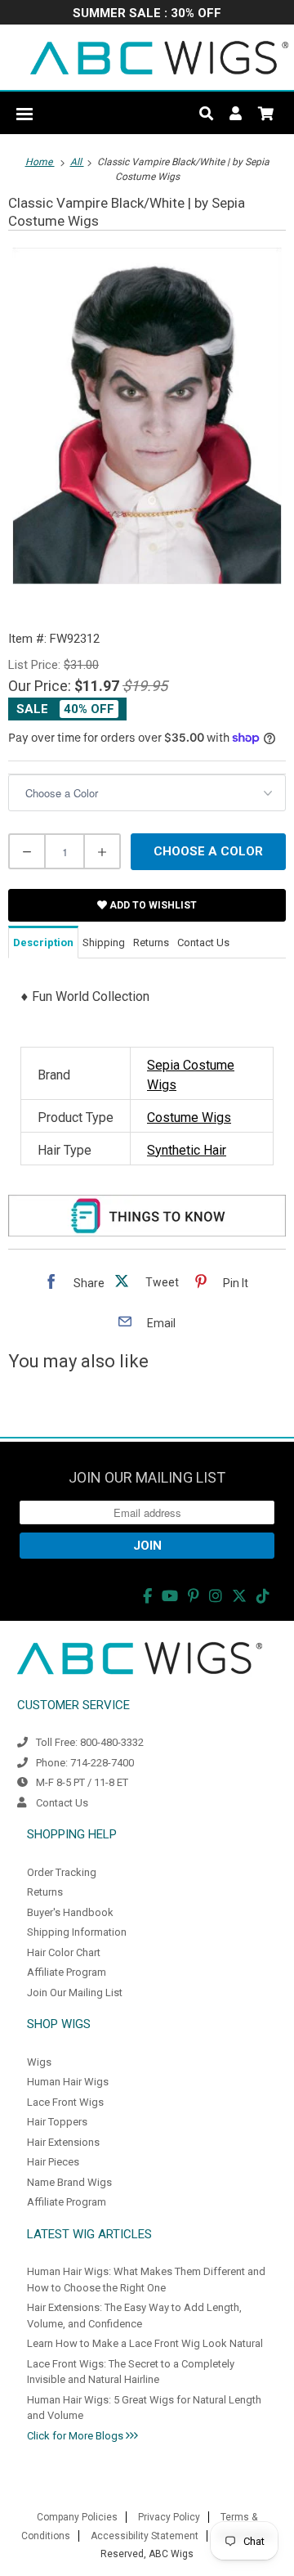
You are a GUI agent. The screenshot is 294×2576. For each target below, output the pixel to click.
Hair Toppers (57, 2122)
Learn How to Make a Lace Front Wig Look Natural (145, 2343)
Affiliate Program (67, 1972)
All (77, 162)
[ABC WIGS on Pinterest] (194, 1596)
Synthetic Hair (187, 1150)
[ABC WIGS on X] (239, 1596)
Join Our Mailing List (75, 1993)
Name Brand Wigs (69, 2182)
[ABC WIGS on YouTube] (170, 1596)
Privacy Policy (169, 2517)
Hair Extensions (63, 2142)
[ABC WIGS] (159, 57)
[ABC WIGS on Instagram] (216, 1596)
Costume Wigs (189, 1117)
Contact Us (62, 1803)
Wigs (39, 2062)
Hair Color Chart (64, 1952)
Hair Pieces (53, 2162)
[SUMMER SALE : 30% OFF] (147, 14)
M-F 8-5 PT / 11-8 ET (82, 1782)
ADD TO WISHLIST (152, 905)
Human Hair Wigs (68, 2082)
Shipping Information (77, 1932)
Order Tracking (62, 1872)
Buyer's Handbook (70, 1912)
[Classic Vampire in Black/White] (147, 416)
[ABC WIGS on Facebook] (147, 1596)
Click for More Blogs (76, 2436)
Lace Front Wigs (65, 2102)
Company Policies (77, 2517)
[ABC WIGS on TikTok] (263, 1596)
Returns (45, 1892)
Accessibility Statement (145, 2536)
